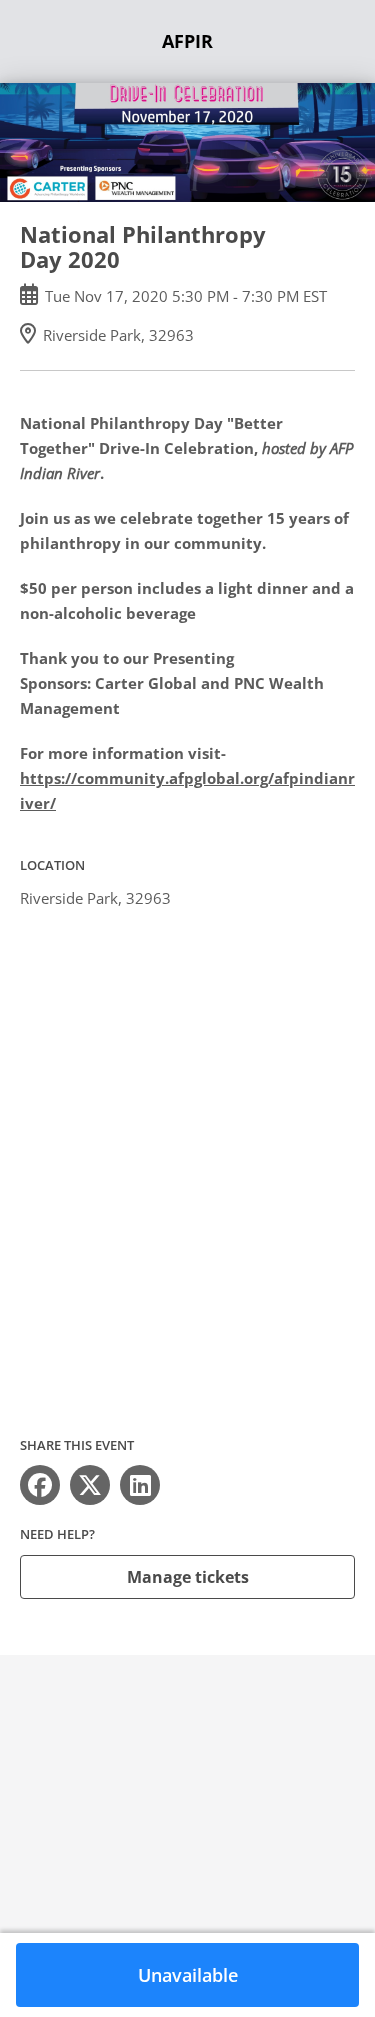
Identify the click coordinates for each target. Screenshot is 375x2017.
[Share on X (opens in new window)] (90, 1485)
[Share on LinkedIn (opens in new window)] (140, 1485)
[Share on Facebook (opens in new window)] (40, 1485)
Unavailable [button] (188, 1975)
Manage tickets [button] (188, 1577)
